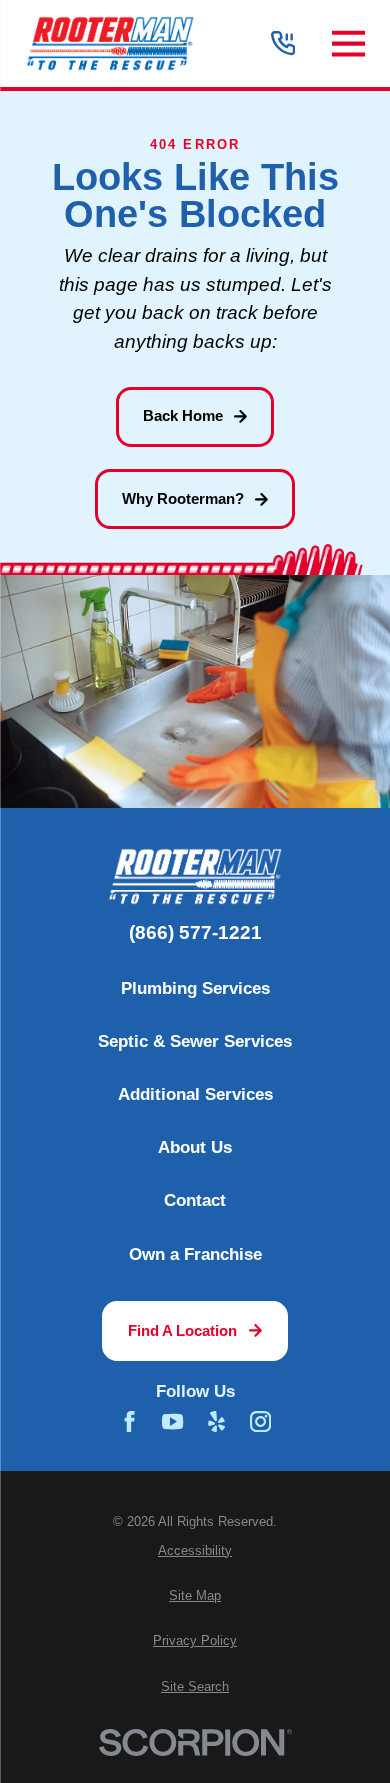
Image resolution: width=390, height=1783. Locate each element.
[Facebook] (129, 1421)
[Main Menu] (348, 43)
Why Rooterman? (183, 498)
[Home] (110, 43)
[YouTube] (172, 1421)
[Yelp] (216, 1421)
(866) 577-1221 (195, 933)
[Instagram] (260, 1421)
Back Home (183, 415)
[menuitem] (195, 1551)
